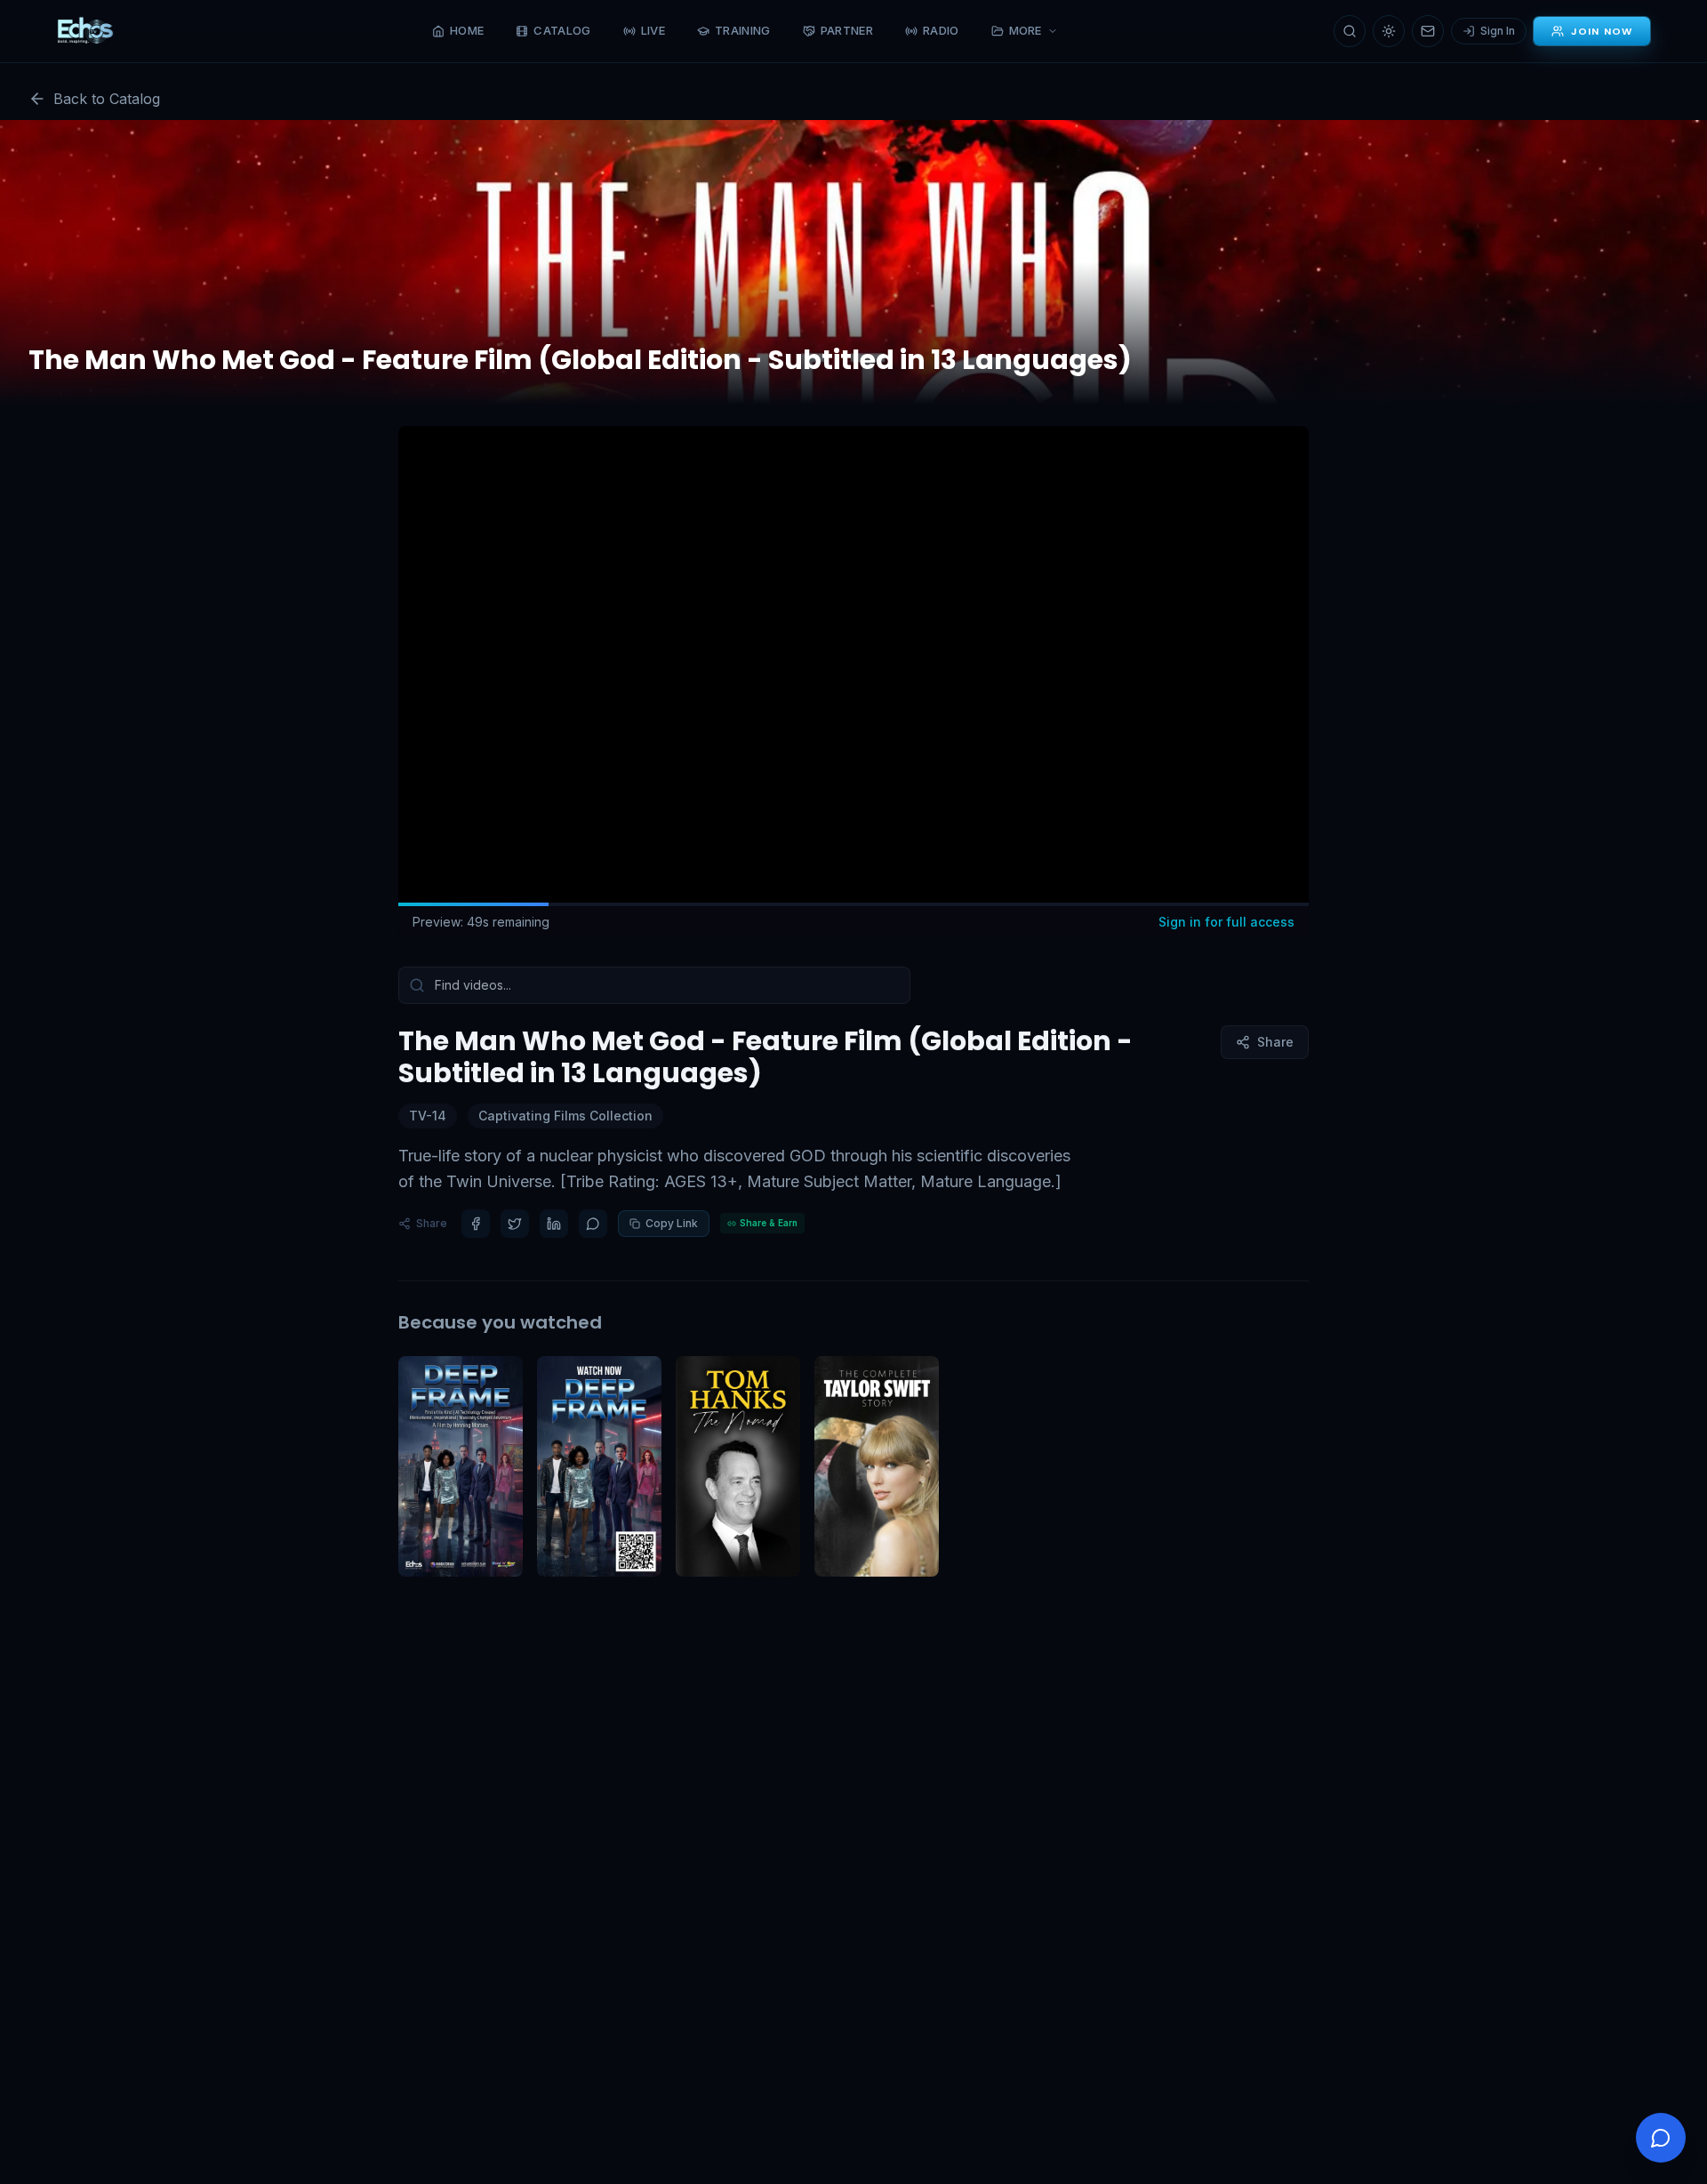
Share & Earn (769, 1223)
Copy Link (672, 1223)
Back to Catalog (107, 99)
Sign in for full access (1226, 922)
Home (467, 30)
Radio (941, 30)
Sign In (1498, 31)
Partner (847, 30)
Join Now (1602, 31)
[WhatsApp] (593, 1224)
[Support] (1661, 2138)
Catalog (562, 30)
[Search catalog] (1350, 31)
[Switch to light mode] (1389, 31)
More (1026, 30)
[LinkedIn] (554, 1224)
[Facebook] (476, 1224)
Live (653, 30)
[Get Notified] (1428, 31)
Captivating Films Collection (565, 1116)
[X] (515, 1224)
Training (743, 30)
